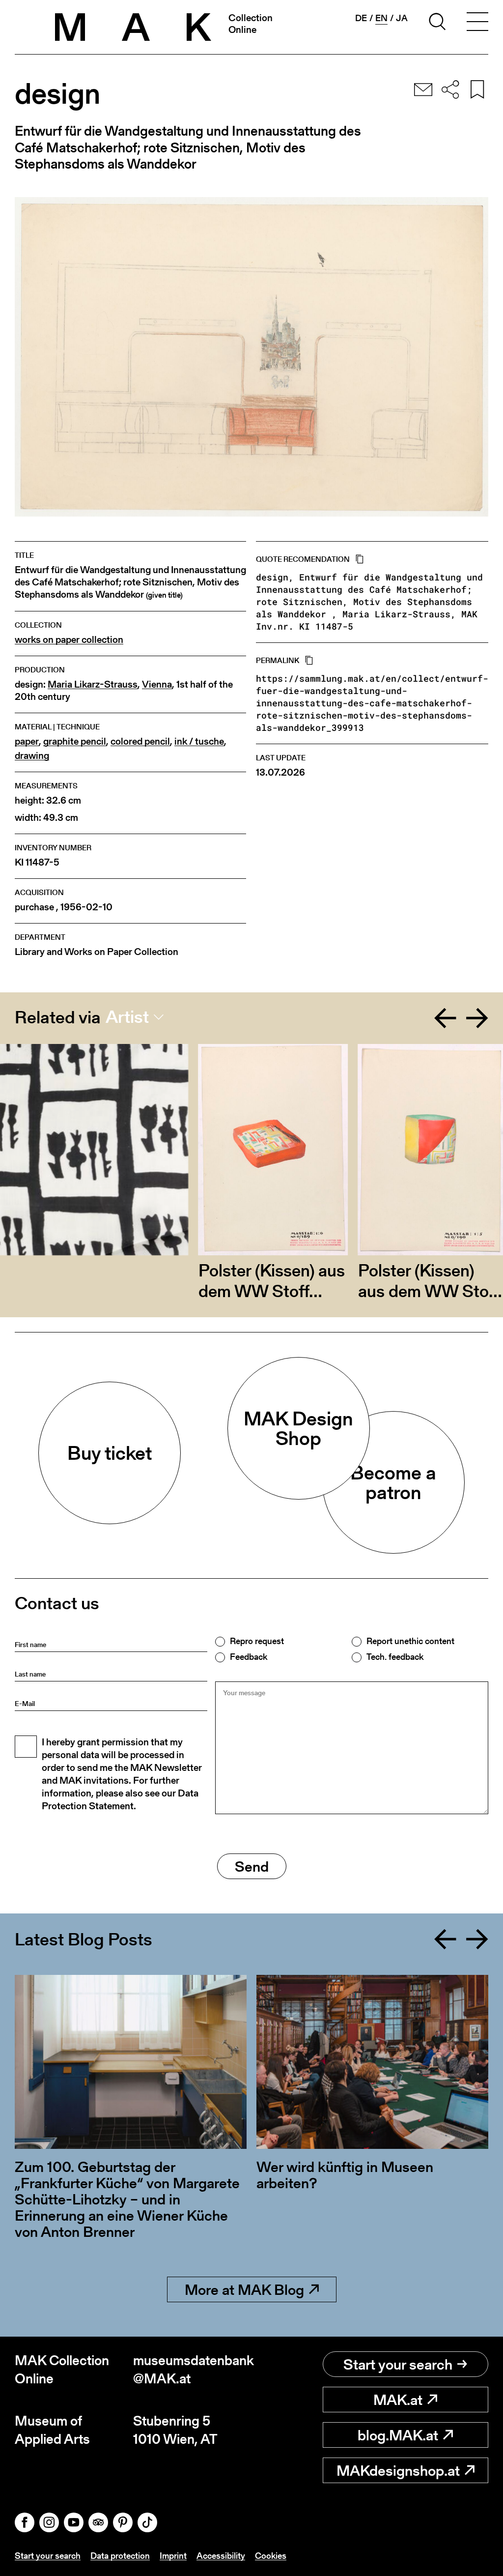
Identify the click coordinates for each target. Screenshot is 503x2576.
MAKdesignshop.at (398, 2470)
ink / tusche (199, 741)
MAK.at (398, 2400)
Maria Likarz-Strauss (93, 684)
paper (27, 741)
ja (402, 18)
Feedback (249, 1657)
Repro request (257, 1641)
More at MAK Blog (244, 2289)
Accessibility (221, 2556)
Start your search (398, 2364)
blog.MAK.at (398, 2435)
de (361, 18)
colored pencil (140, 741)
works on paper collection (69, 640)
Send (252, 1866)
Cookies (271, 2556)
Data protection (120, 2556)
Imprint (173, 2556)
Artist (127, 1017)
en (381, 18)
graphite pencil (75, 741)
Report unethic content (410, 1641)
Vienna (157, 684)
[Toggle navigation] (477, 23)
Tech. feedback (395, 1657)
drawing (32, 756)
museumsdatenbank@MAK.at (192, 2369)
